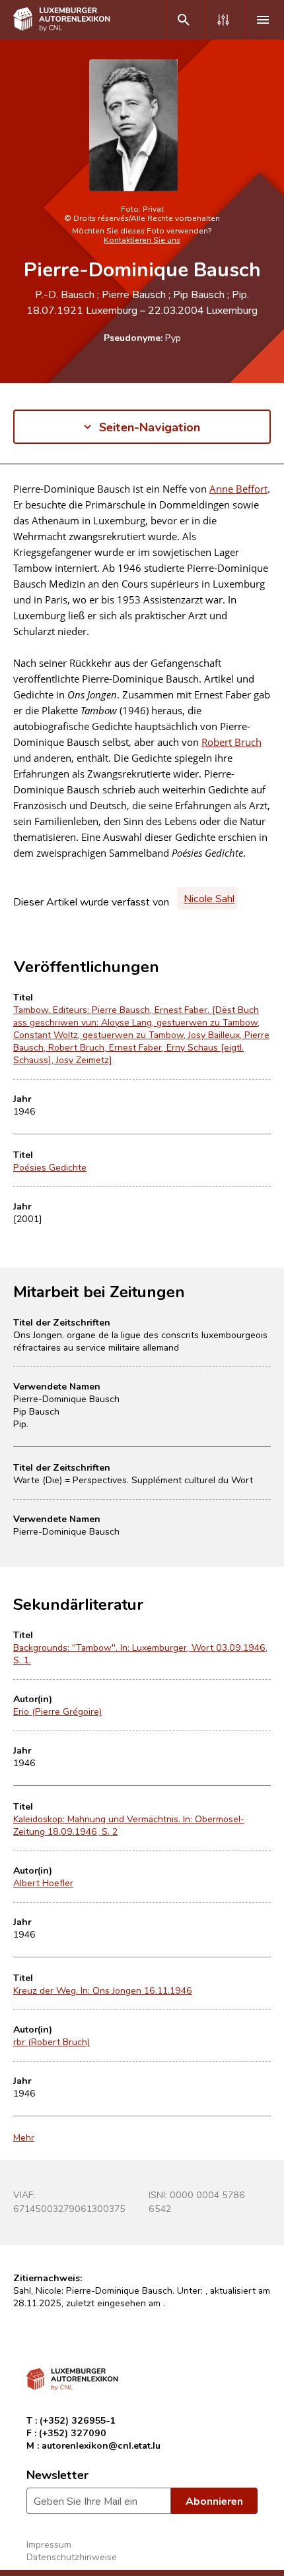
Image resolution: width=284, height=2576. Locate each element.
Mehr (24, 2137)
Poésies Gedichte (50, 1167)
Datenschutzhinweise (72, 2557)
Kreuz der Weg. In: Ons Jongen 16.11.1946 (103, 1990)
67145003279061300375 (69, 2208)
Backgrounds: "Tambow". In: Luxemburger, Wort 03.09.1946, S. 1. (140, 1653)
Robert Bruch (231, 742)
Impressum (49, 2544)
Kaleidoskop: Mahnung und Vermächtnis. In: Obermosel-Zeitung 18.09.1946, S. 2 (129, 1825)
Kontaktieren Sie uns (142, 239)
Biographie (38, 502)
